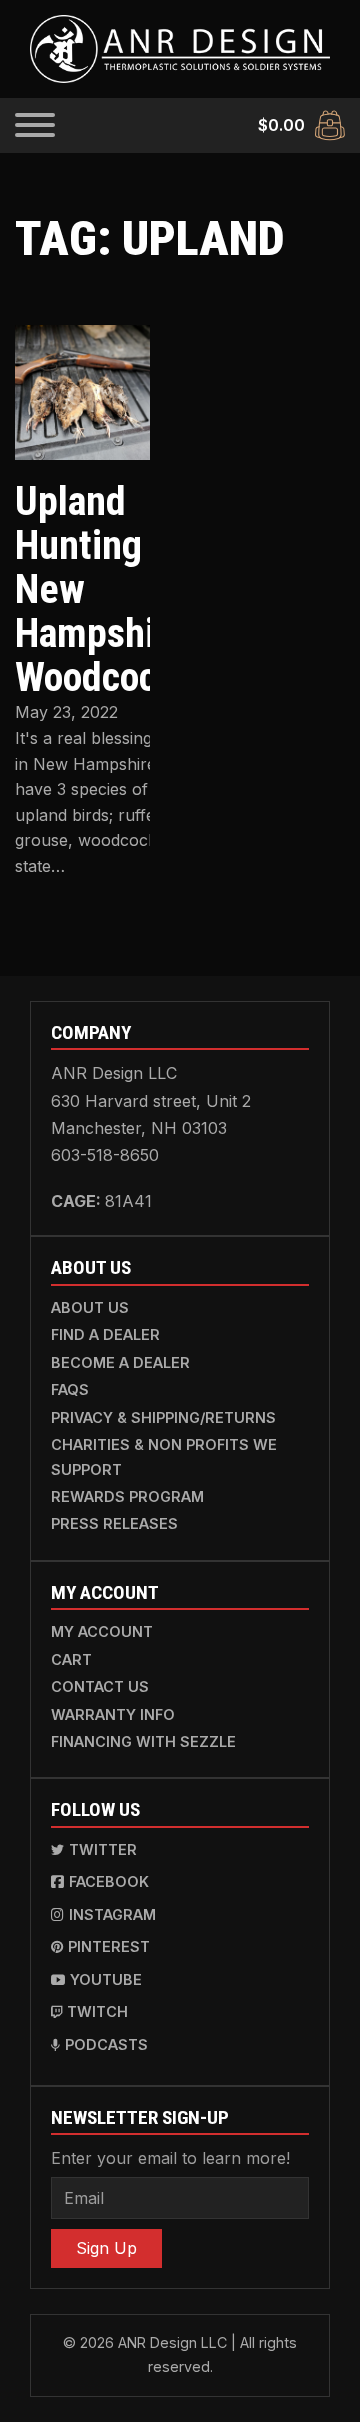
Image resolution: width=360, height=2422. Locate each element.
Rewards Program (127, 1496)
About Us (90, 1307)
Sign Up (106, 2248)
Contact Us (100, 1686)
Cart (71, 1659)
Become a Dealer (120, 1362)
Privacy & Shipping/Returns (163, 1417)
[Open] (35, 125)
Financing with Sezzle (143, 1741)
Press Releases (114, 1523)
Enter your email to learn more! (170, 2158)
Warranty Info (113, 1714)
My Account (102, 1631)
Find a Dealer (105, 1334)
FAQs (70, 1389)
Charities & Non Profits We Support (164, 1456)
